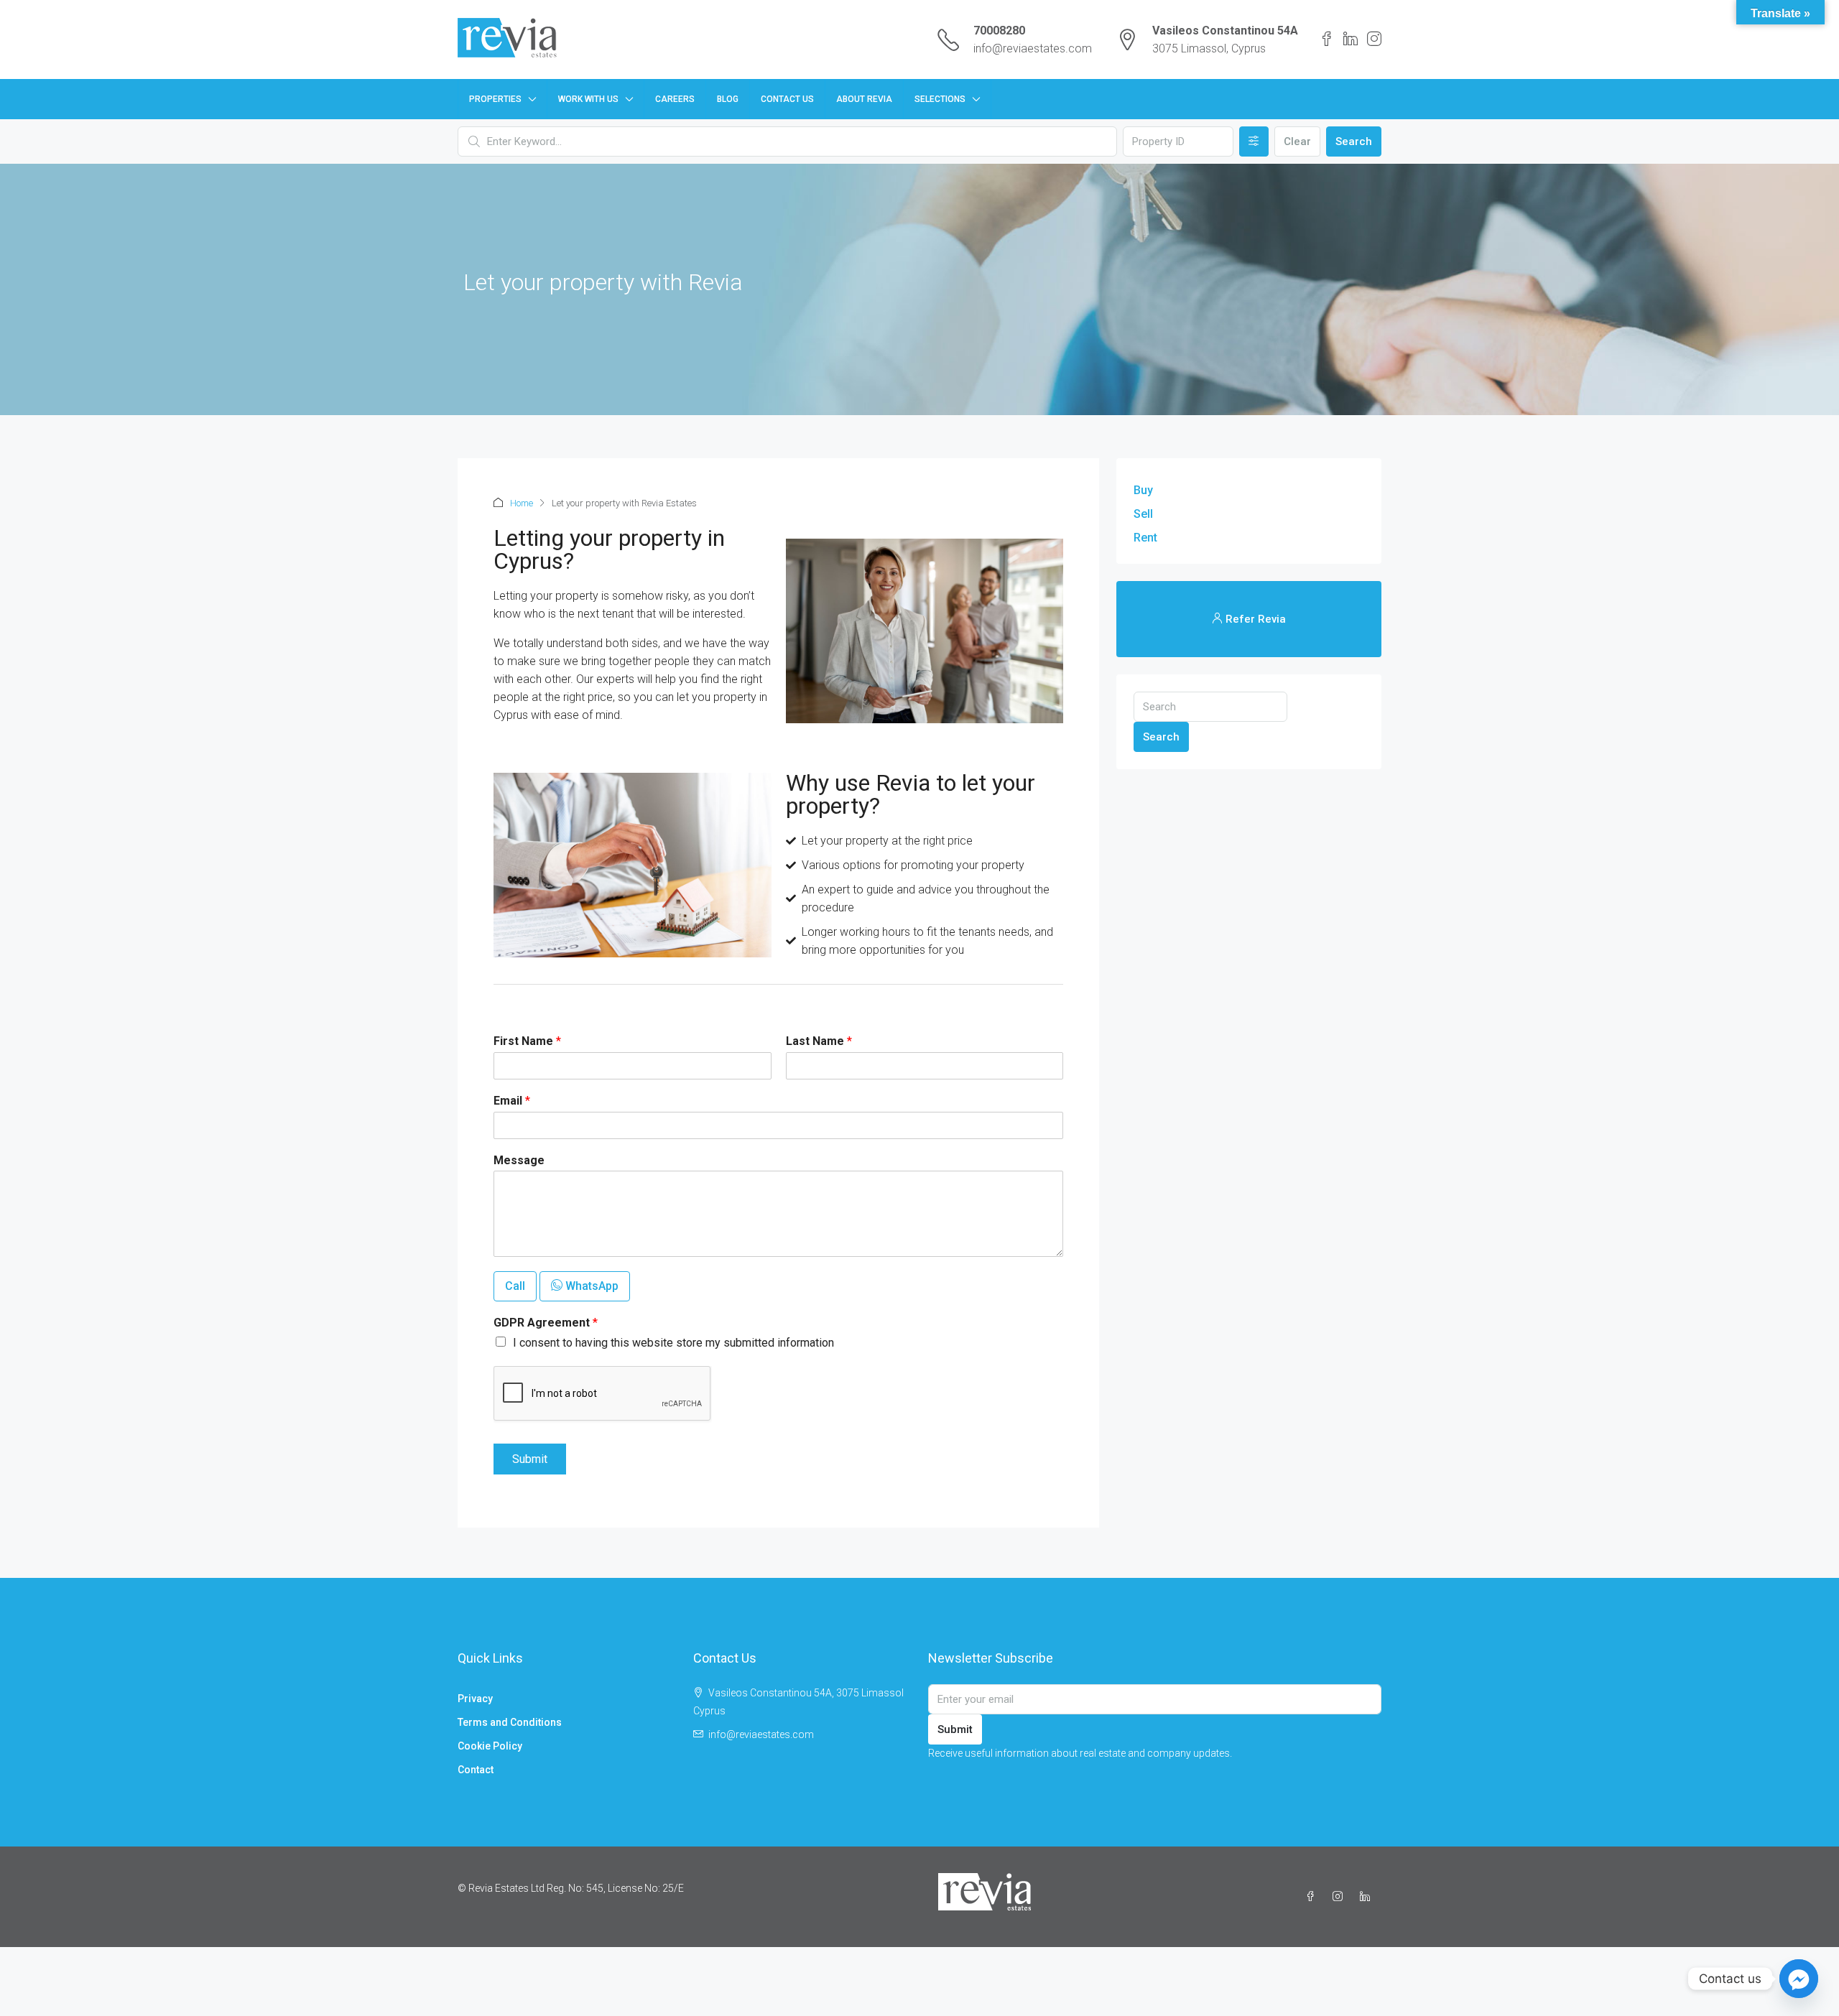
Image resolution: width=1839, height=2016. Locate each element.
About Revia (864, 99)
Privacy (475, 1699)
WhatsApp (590, 1286)
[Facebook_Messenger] (1799, 1979)
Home (522, 503)
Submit (530, 1459)
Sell (1143, 514)
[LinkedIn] (1368, 1897)
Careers (675, 99)
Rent (1145, 538)
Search (1354, 141)
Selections (940, 99)
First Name (527, 1041)
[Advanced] (1254, 141)
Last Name (819, 1041)
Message (519, 1160)
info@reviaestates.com (1033, 48)
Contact (476, 1770)
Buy (1143, 490)
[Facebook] (1313, 1897)
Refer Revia (1254, 619)
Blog (728, 99)
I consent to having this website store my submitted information (673, 1343)
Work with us (588, 99)
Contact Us (787, 99)
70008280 (999, 31)
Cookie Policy (490, 1746)
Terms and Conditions (510, 1722)
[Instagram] (1340, 1897)
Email (512, 1101)
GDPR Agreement (546, 1323)
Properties (495, 99)
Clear (1297, 141)
